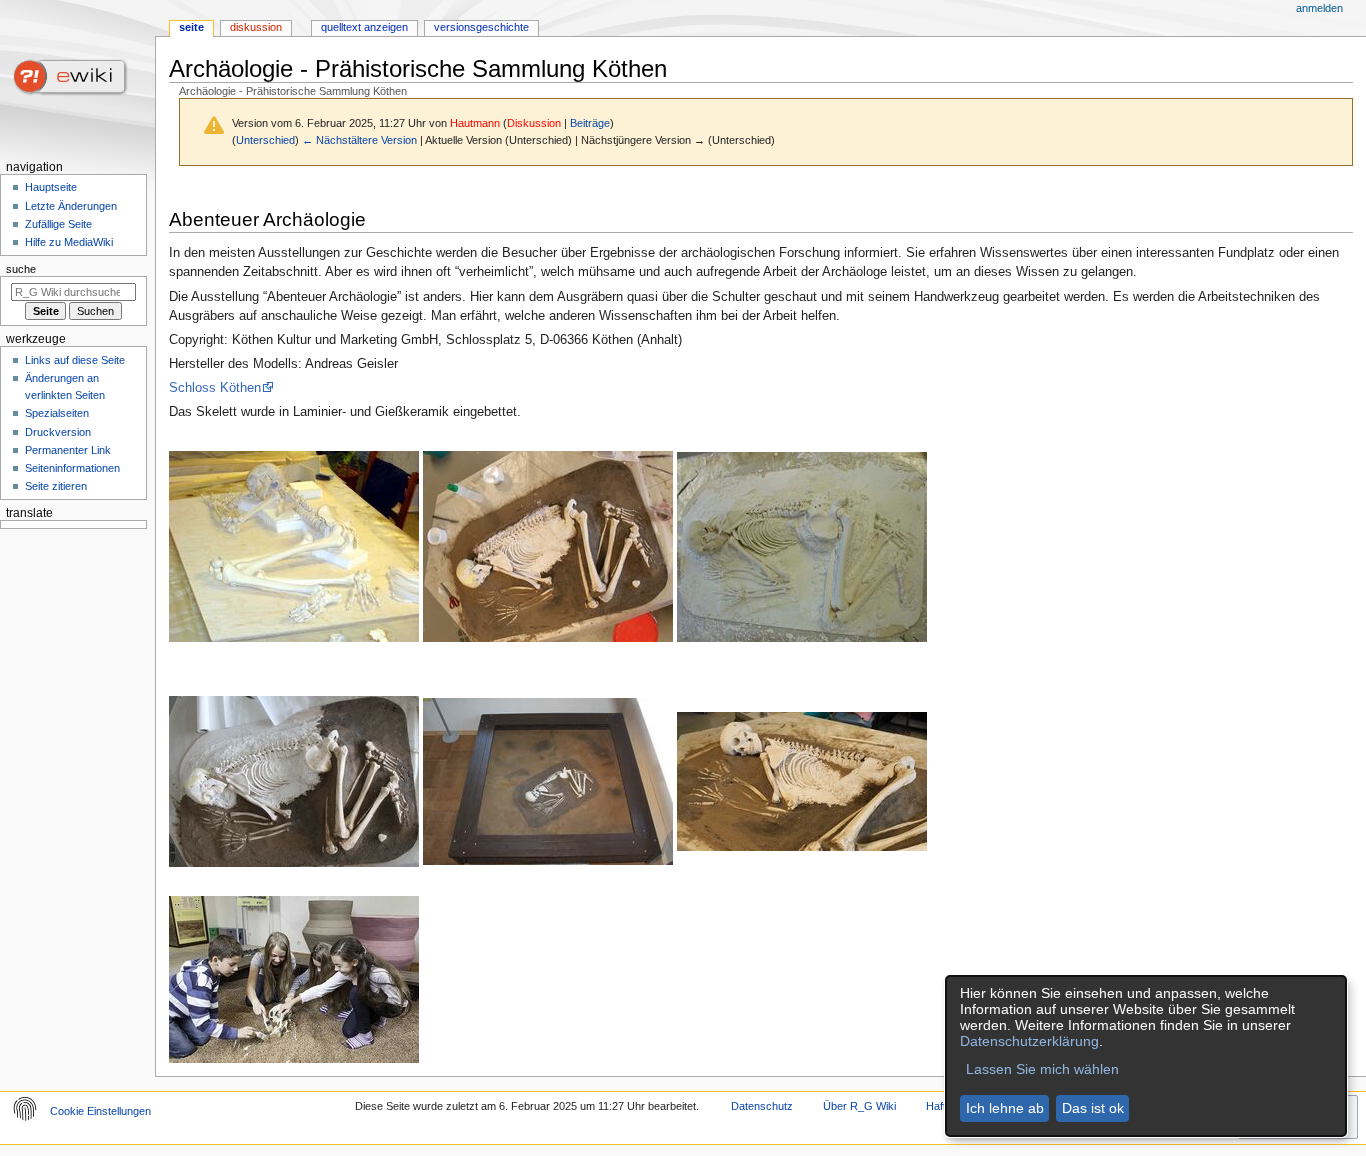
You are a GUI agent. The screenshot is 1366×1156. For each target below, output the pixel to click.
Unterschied (265, 140)
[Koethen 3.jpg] (802, 546)
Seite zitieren (56, 486)
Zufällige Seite (58, 224)
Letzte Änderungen (71, 206)
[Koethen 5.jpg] (548, 781)
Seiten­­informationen (72, 468)
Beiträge (590, 123)
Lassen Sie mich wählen (1042, 1069)
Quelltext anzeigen (364, 27)
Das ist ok (1093, 1108)
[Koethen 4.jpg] (294, 781)
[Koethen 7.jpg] (294, 979)
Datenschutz (762, 1106)
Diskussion (534, 123)
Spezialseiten (57, 413)
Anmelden (1319, 8)
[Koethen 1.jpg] (294, 546)
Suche (21, 269)
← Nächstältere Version (359, 140)
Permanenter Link (68, 450)
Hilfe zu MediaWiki (69, 242)
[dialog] (1146, 1056)
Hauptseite (51, 187)
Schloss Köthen (215, 388)
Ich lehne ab (1005, 1108)
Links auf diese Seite (75, 360)
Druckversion (58, 432)
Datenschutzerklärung (1029, 1041)
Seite (191, 27)
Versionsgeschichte (481, 27)
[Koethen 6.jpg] (802, 781)
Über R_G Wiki (859, 1106)
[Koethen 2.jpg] (548, 546)
